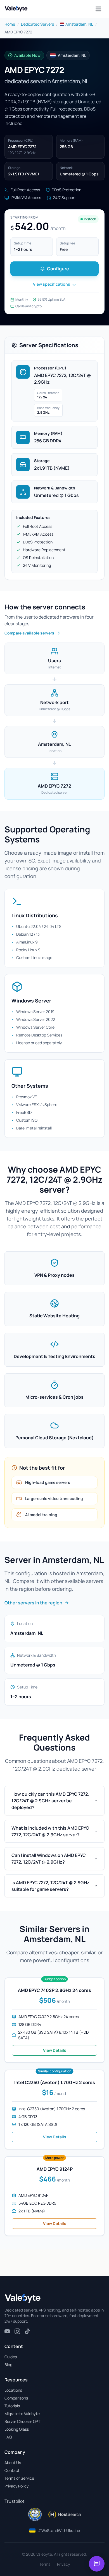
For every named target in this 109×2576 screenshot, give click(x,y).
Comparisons (16, 2398)
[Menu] (98, 9)
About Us (13, 2463)
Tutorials (12, 2406)
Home (10, 24)
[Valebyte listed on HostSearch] (64, 2514)
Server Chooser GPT (22, 2421)
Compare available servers (29, 633)
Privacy (63, 2564)
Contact (12, 2470)
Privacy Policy (16, 2486)
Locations (13, 2390)
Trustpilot (14, 2501)
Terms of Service (19, 2478)
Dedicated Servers (37, 24)
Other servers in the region (33, 1603)
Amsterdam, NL (79, 24)
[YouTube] (7, 2331)
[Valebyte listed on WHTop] (35, 2514)
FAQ (8, 2437)
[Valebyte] (23, 2298)
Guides (11, 2357)
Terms (45, 2564)
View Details (55, 2050)
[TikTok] (27, 2331)
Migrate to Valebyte (22, 2414)
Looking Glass (17, 2429)
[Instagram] (17, 2331)
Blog (8, 2365)
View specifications (52, 284)
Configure (58, 269)
